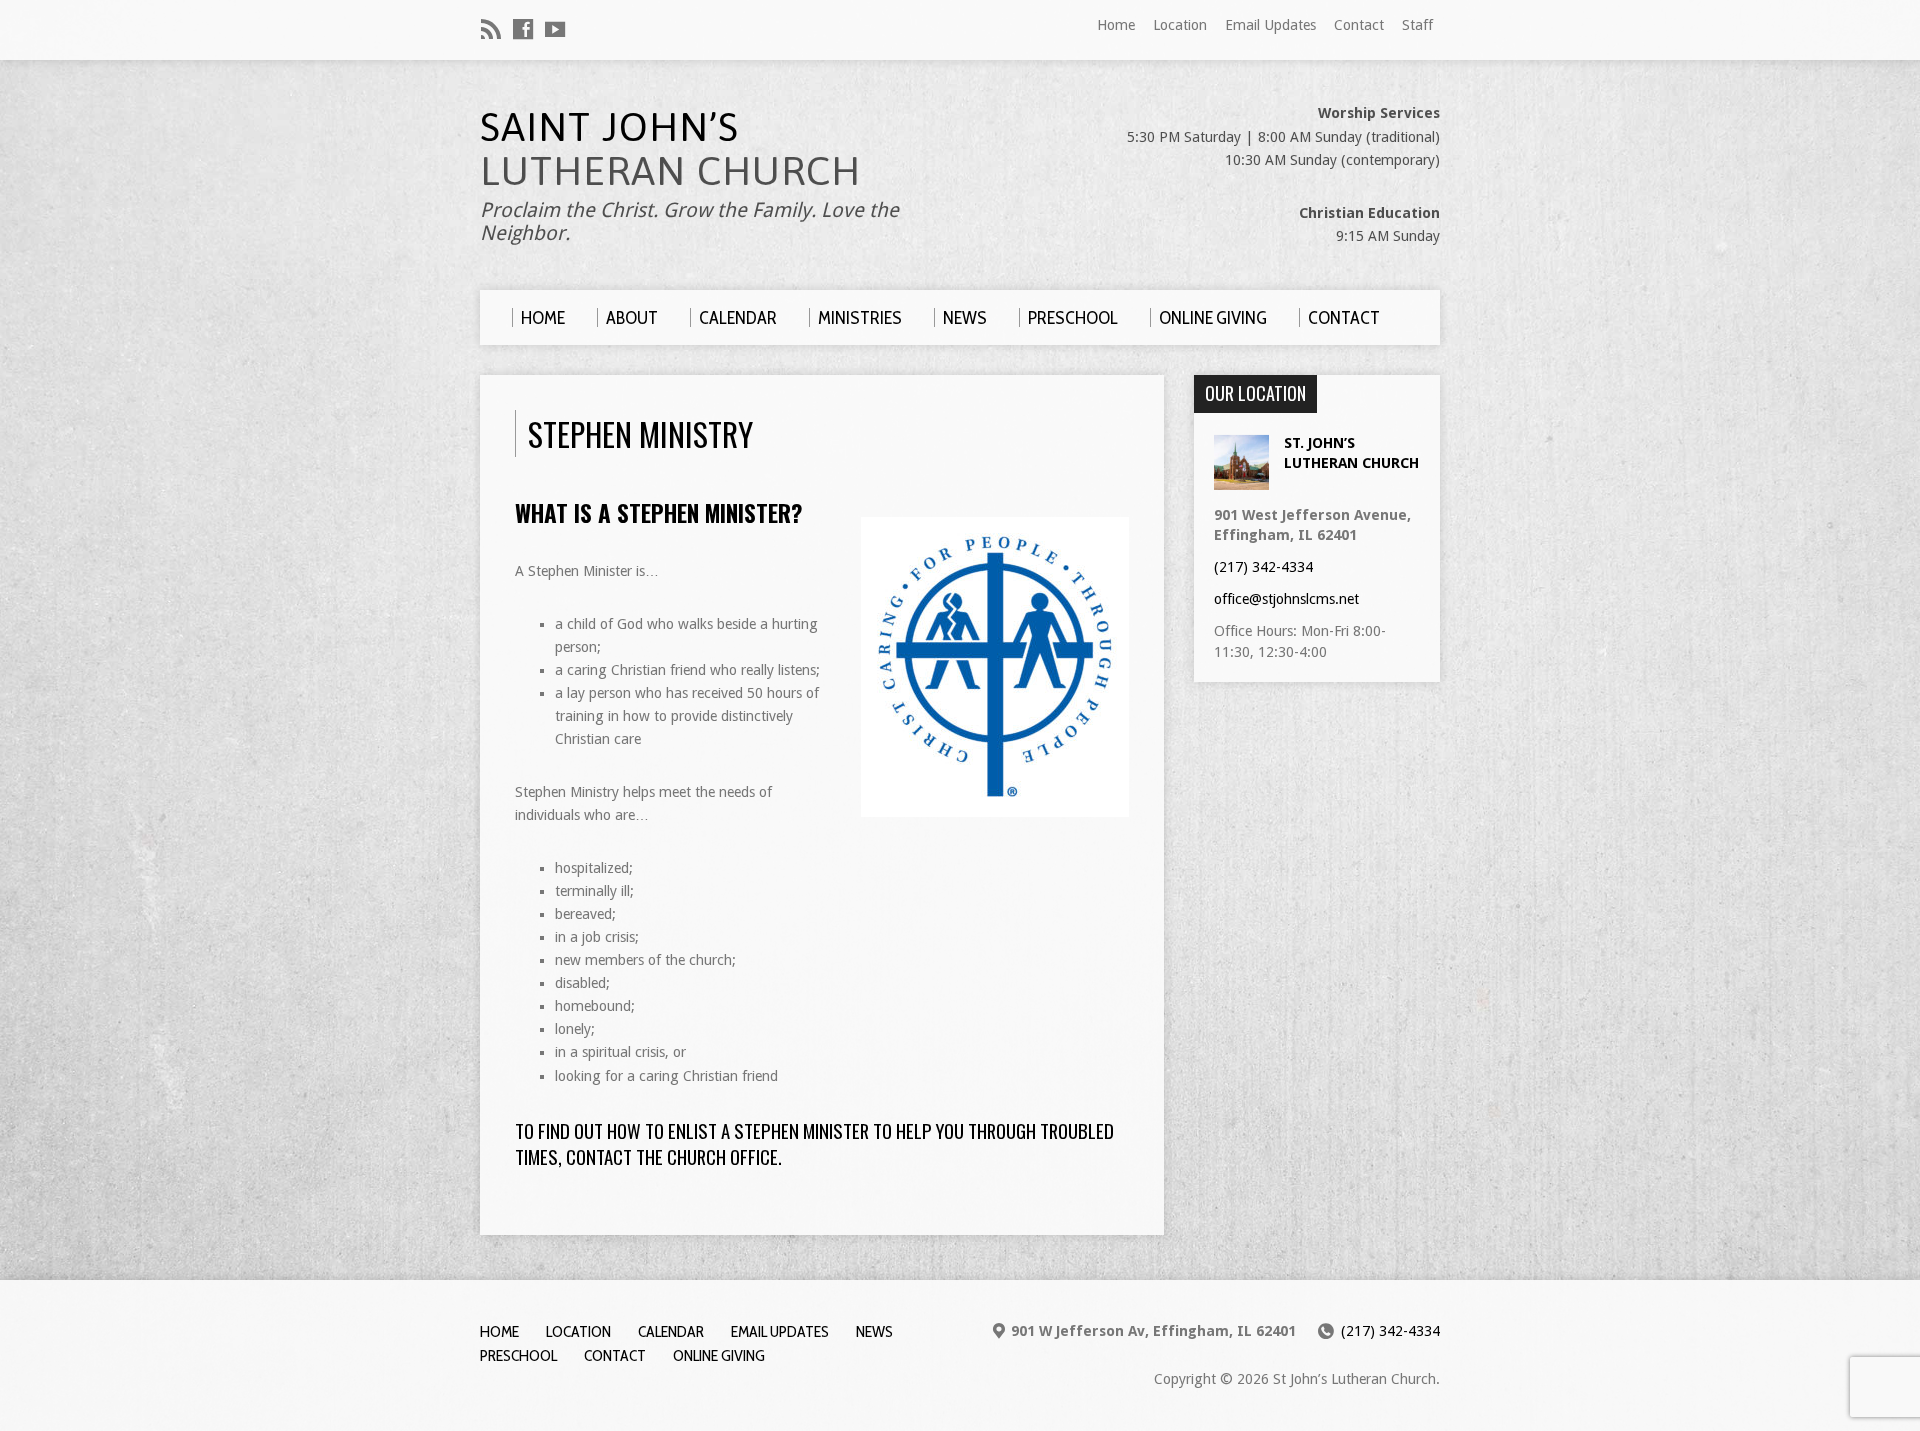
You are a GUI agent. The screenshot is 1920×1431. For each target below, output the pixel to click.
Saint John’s (670, 148)
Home (1116, 25)
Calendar (671, 1331)
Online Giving (719, 1355)
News (874, 1331)
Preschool (518, 1355)
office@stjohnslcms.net (1286, 599)
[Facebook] (523, 29)
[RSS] (491, 29)
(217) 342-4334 (1263, 567)
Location (1180, 25)
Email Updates (1270, 25)
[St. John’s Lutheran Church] (1241, 480)
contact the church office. (674, 1156)
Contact (1359, 25)
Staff (1417, 25)
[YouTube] (555, 29)
